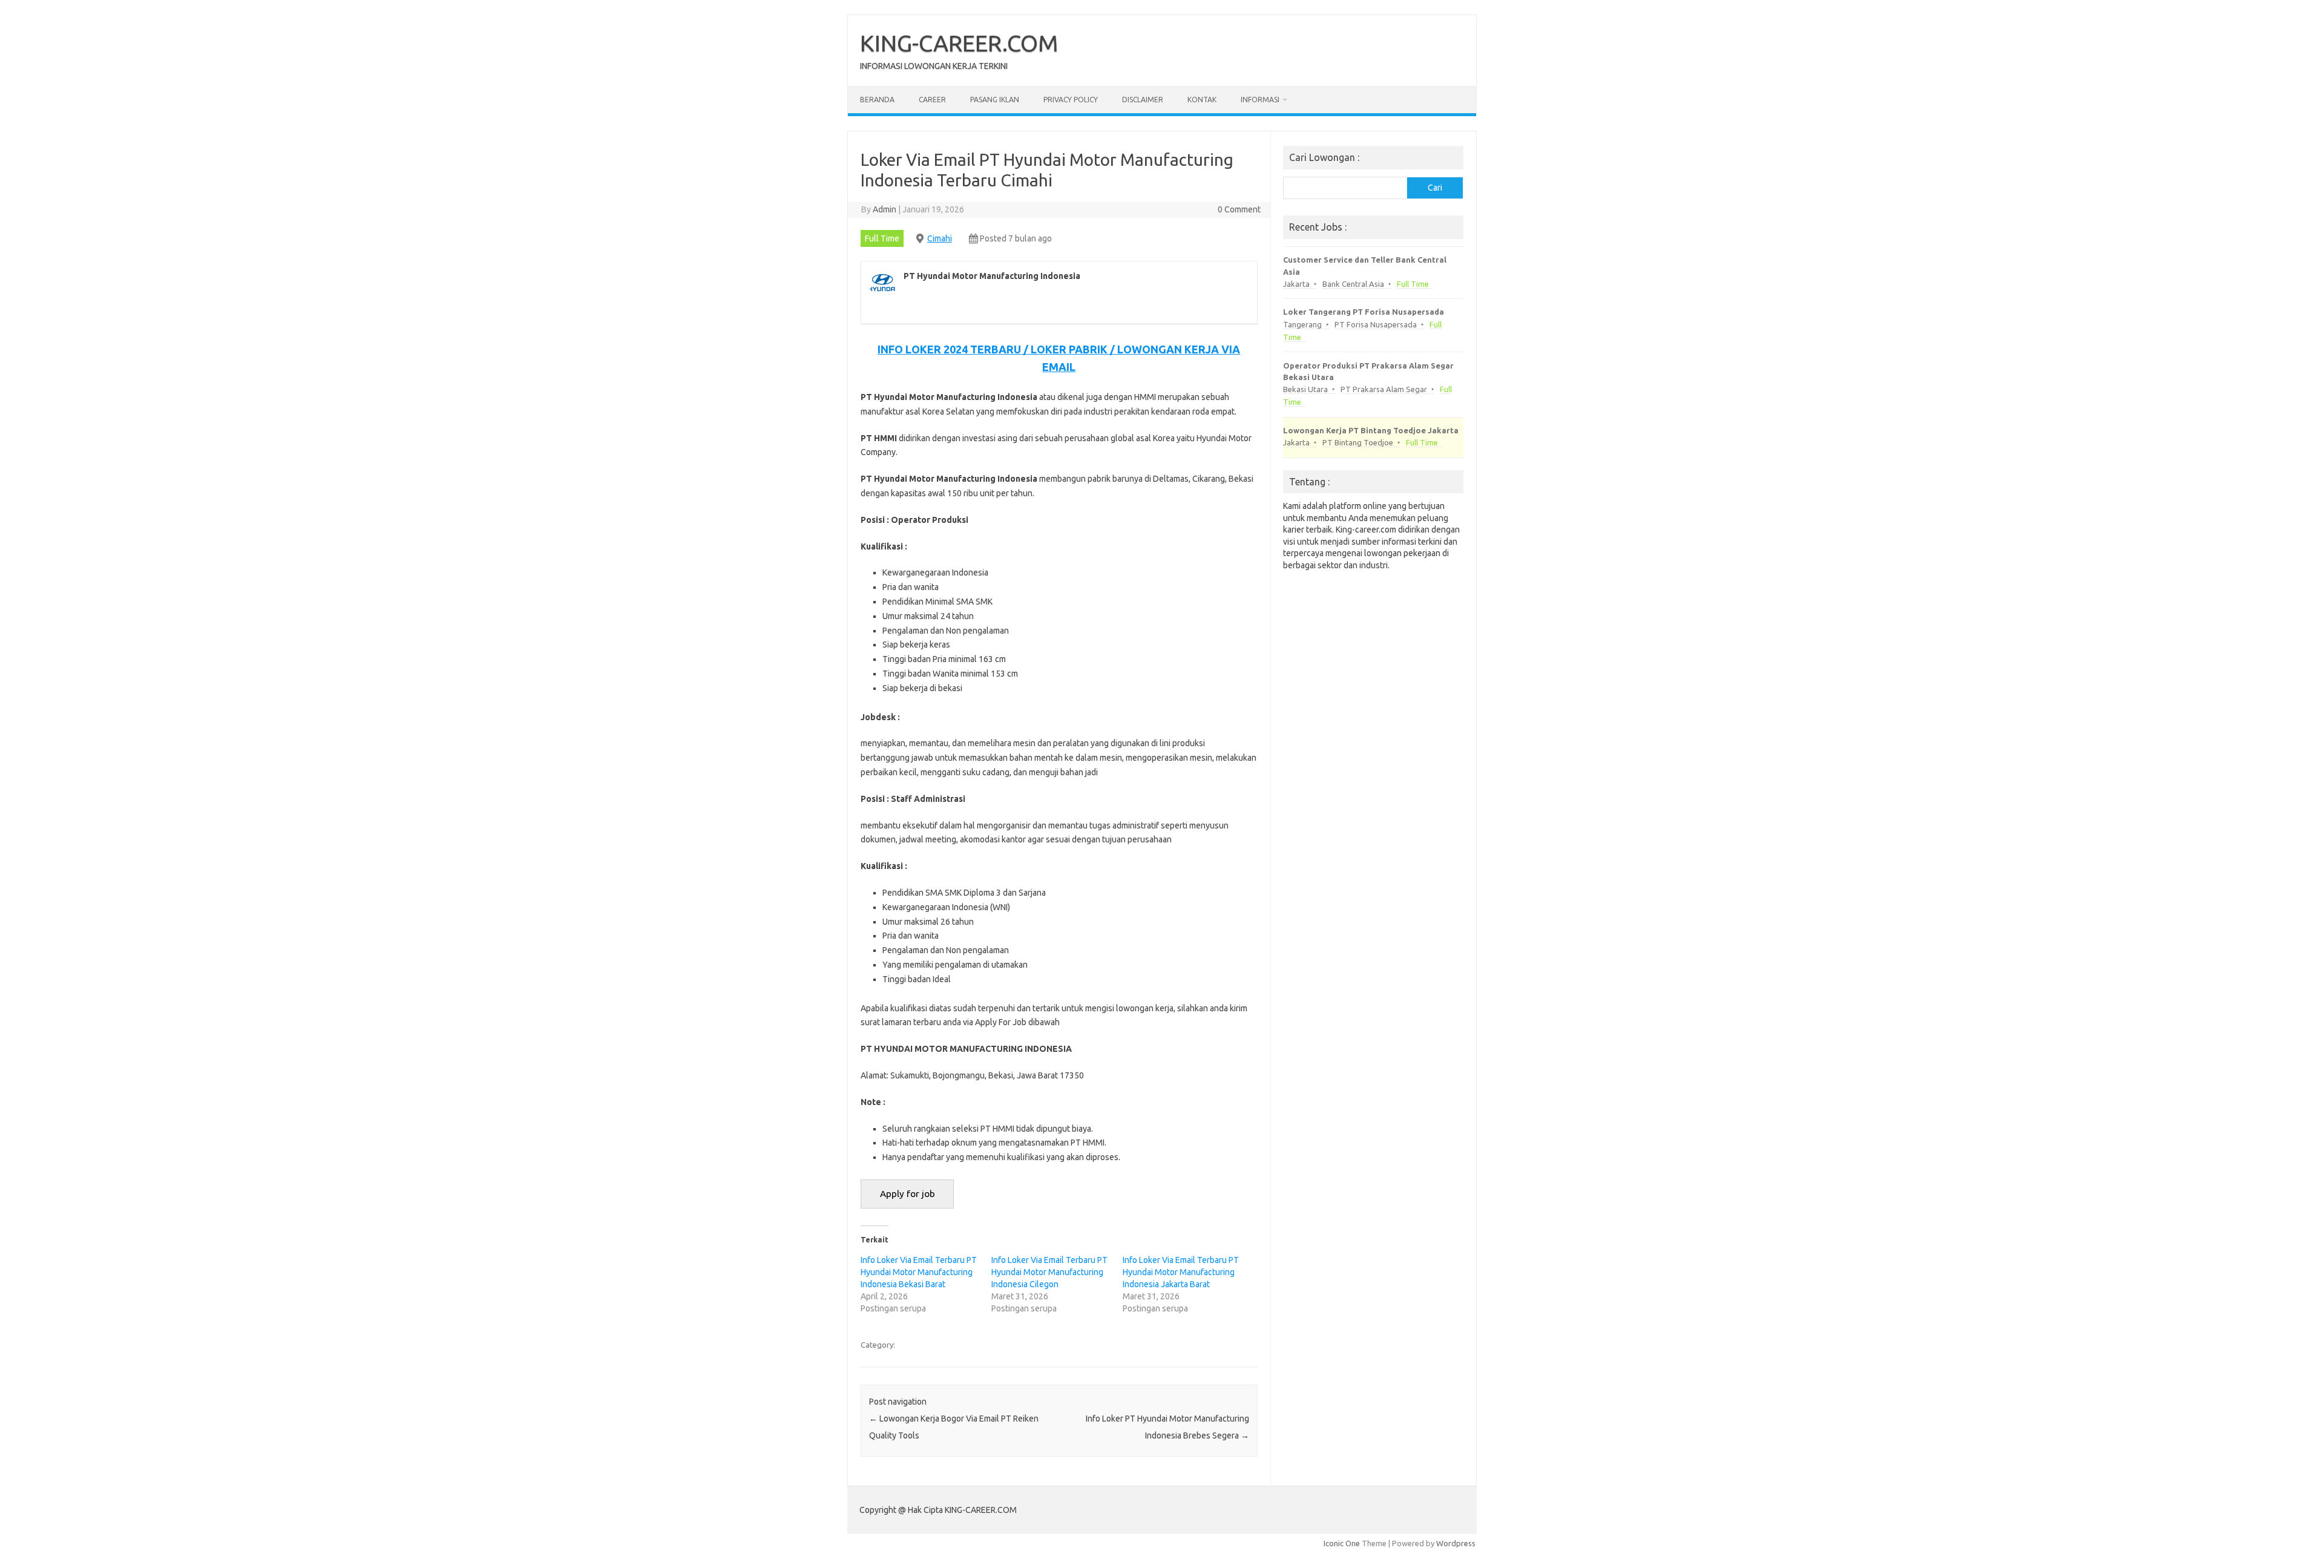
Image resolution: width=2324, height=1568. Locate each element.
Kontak (1202, 100)
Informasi (1260, 100)
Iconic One (1342, 1543)
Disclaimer (1143, 100)
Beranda (877, 100)
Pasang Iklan (995, 100)
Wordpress (1456, 1543)
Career (932, 100)
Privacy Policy (1071, 100)
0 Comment (1239, 209)
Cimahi (940, 238)
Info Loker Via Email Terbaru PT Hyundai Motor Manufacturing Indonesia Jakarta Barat (1181, 1272)
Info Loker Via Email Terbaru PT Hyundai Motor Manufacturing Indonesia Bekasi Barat (919, 1272)
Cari (1435, 188)
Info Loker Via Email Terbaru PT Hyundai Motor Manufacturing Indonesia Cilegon (1049, 1272)
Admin (885, 209)
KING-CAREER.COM (959, 43)
